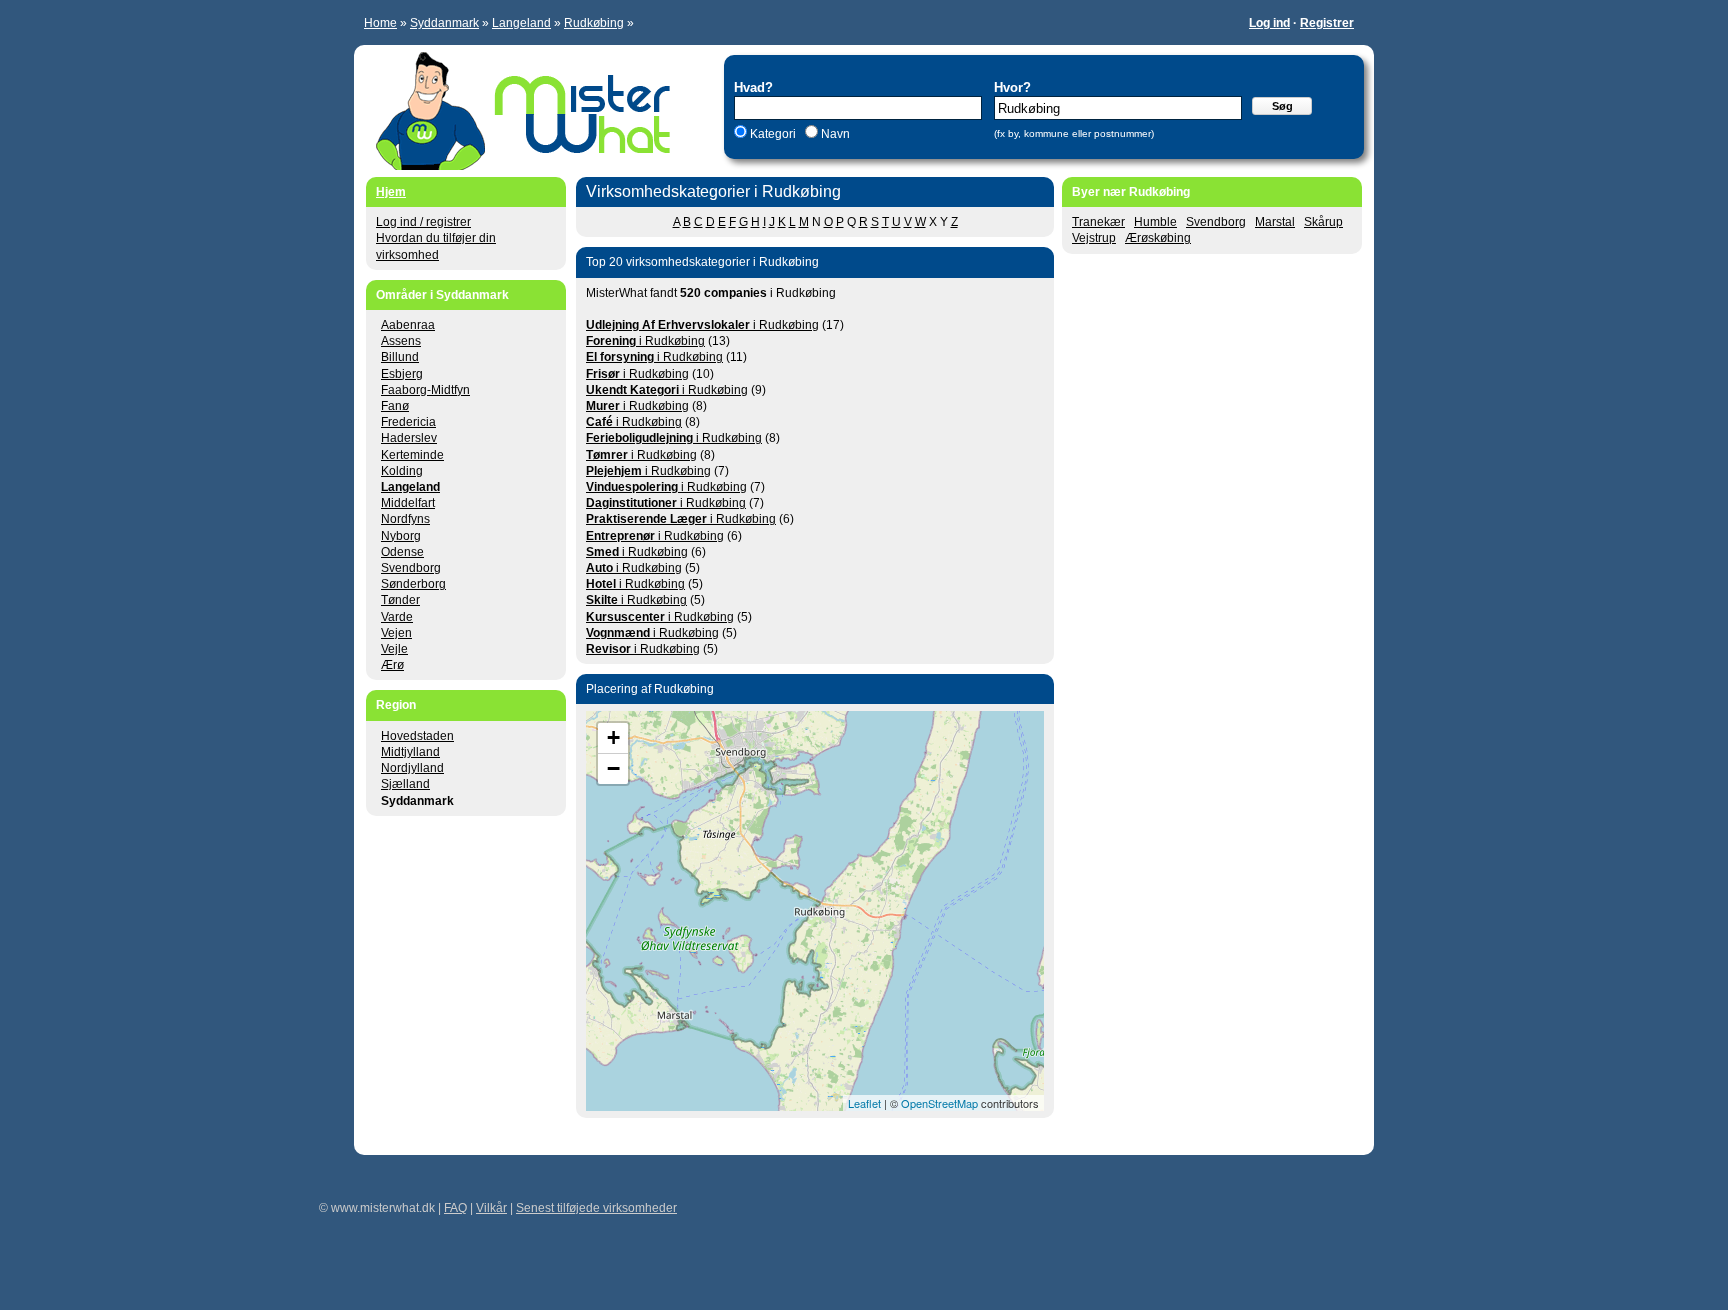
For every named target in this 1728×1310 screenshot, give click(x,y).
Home (380, 23)
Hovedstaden (417, 736)
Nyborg (401, 536)
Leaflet (864, 1103)
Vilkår (491, 1208)
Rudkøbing (594, 23)
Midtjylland (410, 752)
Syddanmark (444, 23)
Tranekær (1098, 222)
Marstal (1275, 222)
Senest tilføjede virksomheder (596, 1208)
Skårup (1323, 222)
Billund (400, 357)
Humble (1155, 222)
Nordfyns (405, 519)
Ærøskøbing (1158, 238)
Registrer (1327, 23)
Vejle (394, 649)
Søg (1282, 106)
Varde (397, 617)
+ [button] (613, 737)
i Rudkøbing (702, 325)
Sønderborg (413, 584)
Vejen (396, 633)
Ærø (392, 665)
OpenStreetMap (939, 1103)
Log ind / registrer (423, 222)
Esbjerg (402, 374)
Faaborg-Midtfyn (425, 390)
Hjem (391, 192)
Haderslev (409, 438)
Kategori (773, 134)
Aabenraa (408, 325)
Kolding (402, 471)
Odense (402, 552)
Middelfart (408, 503)
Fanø (395, 406)
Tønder (400, 600)
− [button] (613, 768)
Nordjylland (412, 768)
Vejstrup (1094, 238)
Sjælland (405, 784)
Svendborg (1216, 222)
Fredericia (408, 422)
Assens (401, 341)
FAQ (455, 1208)
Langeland (521, 23)
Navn (834, 134)
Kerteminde (412, 455)
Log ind (1269, 23)
